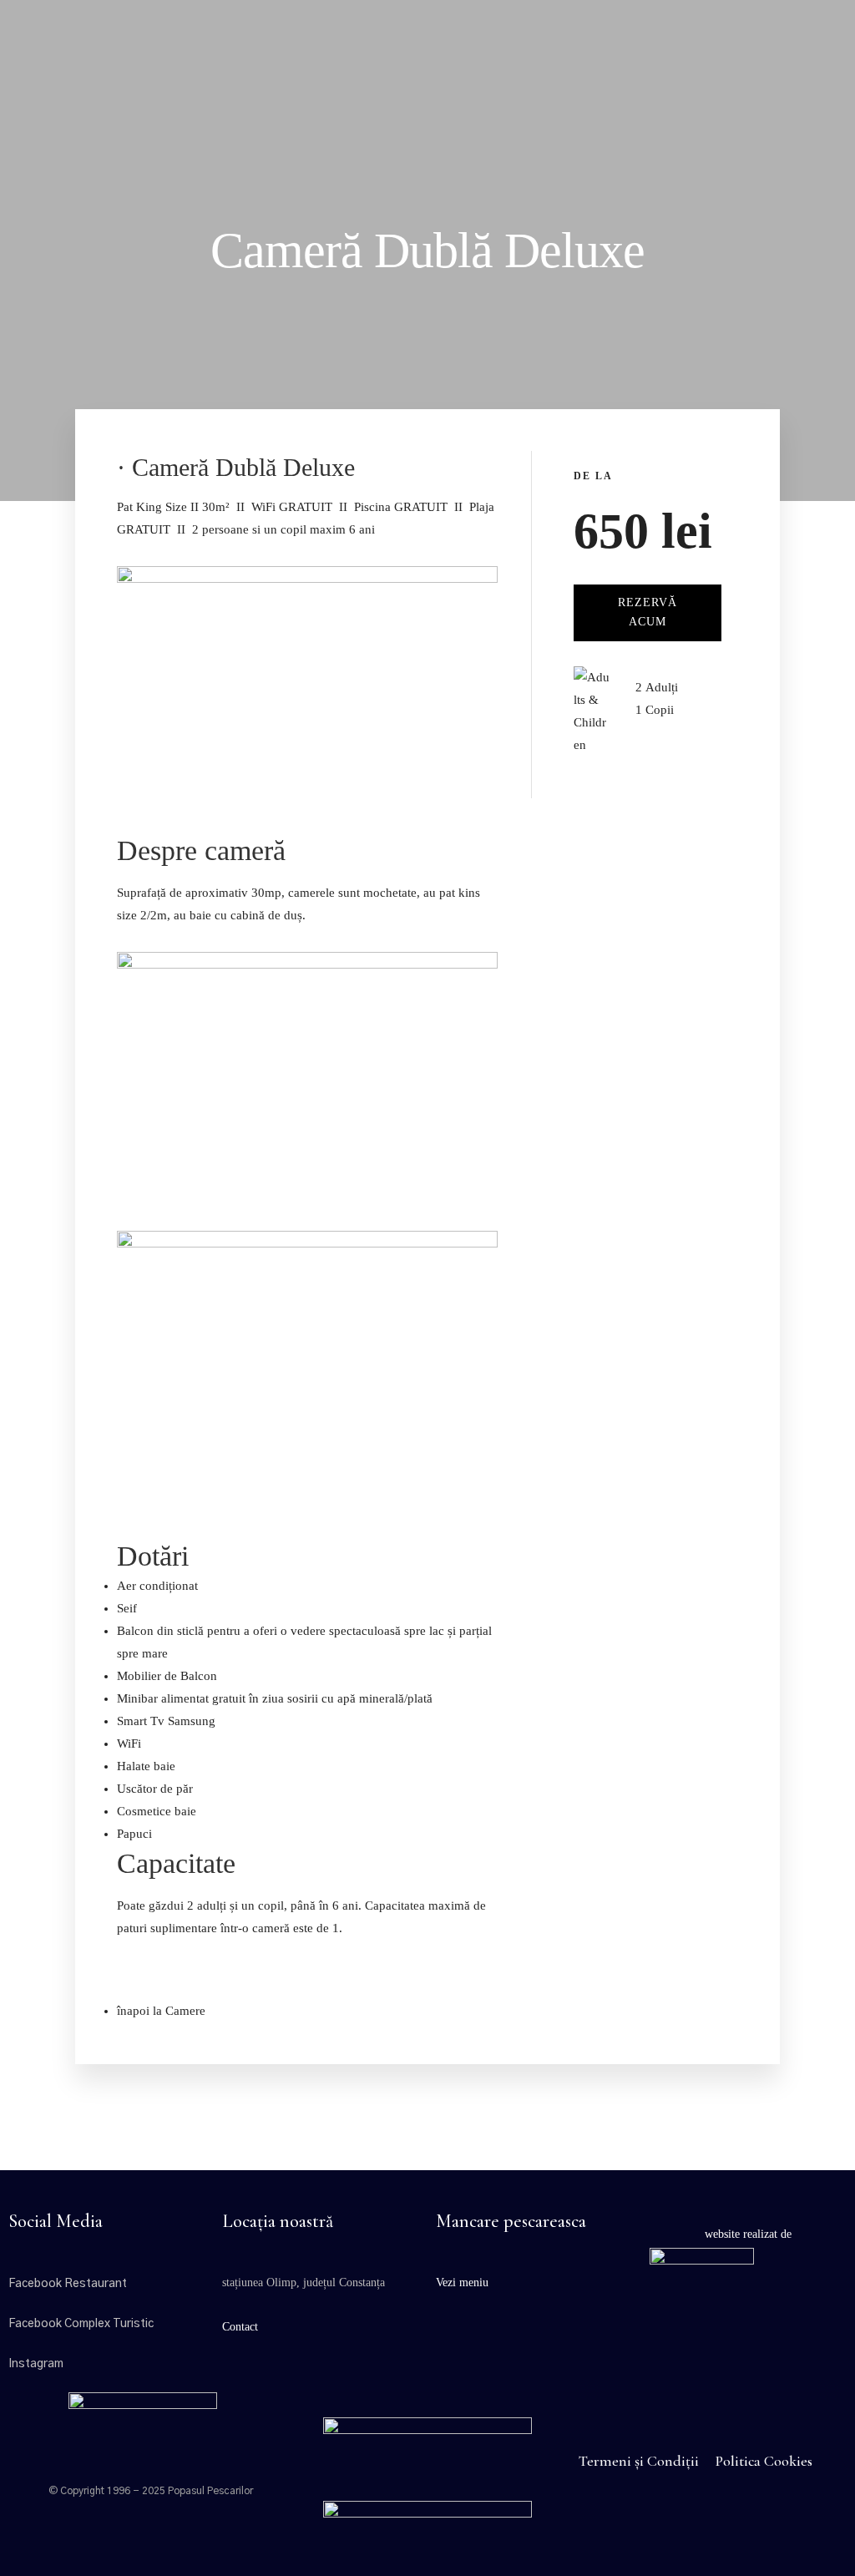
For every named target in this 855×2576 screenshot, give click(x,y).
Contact (240, 2327)
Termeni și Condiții (639, 2461)
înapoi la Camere (161, 2011)
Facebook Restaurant (68, 2284)
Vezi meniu (462, 2282)
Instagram (36, 2364)
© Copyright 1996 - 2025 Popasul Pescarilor (151, 2491)
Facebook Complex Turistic (81, 2324)
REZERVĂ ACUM (648, 612)
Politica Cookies (764, 2461)
